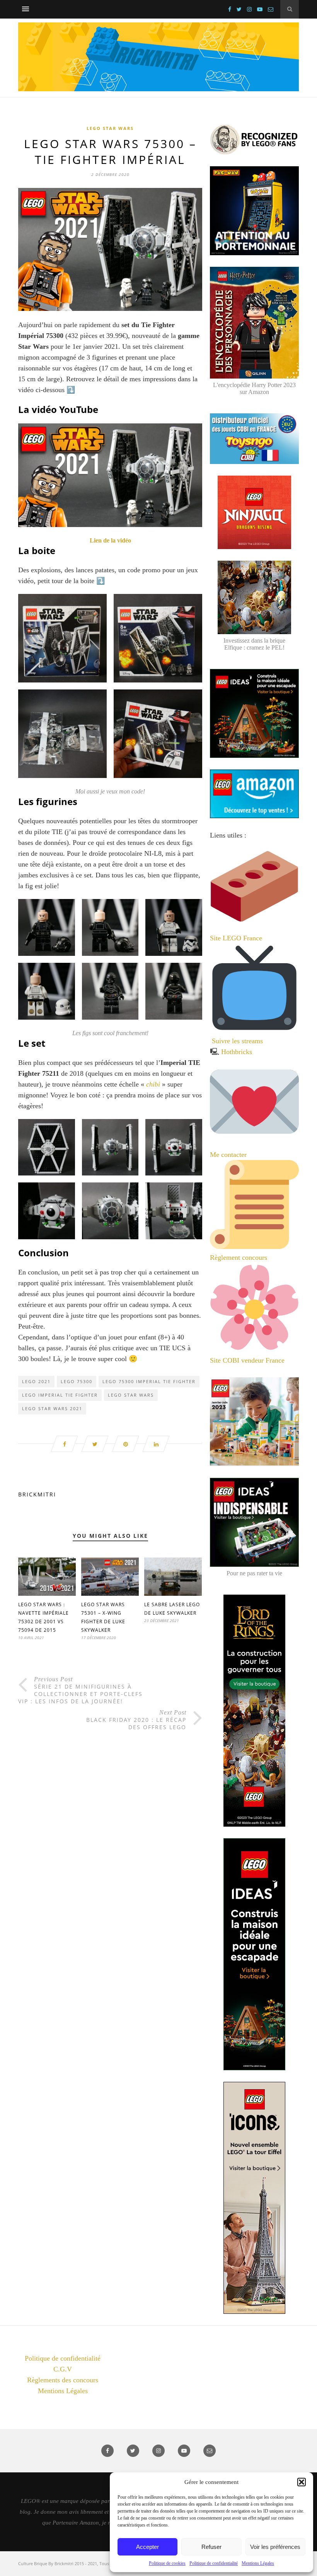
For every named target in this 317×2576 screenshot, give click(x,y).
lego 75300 (77, 1381)
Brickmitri (37, 1494)
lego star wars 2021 (52, 1408)
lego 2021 (36, 1381)
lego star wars (131, 1395)
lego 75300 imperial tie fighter (149, 1381)
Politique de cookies (167, 2563)
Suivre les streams (237, 1041)
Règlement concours (239, 1257)
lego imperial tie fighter (60, 1395)
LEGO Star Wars (110, 128)
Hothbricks (237, 1052)
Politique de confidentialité (214, 2563)
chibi (153, 1084)
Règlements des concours (63, 2380)
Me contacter (229, 1155)
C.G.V (63, 2369)
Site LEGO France (236, 938)
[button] (302, 2482)
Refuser (211, 2547)
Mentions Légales (258, 2563)
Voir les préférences (275, 2547)
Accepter (147, 2547)
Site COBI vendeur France (247, 1360)
